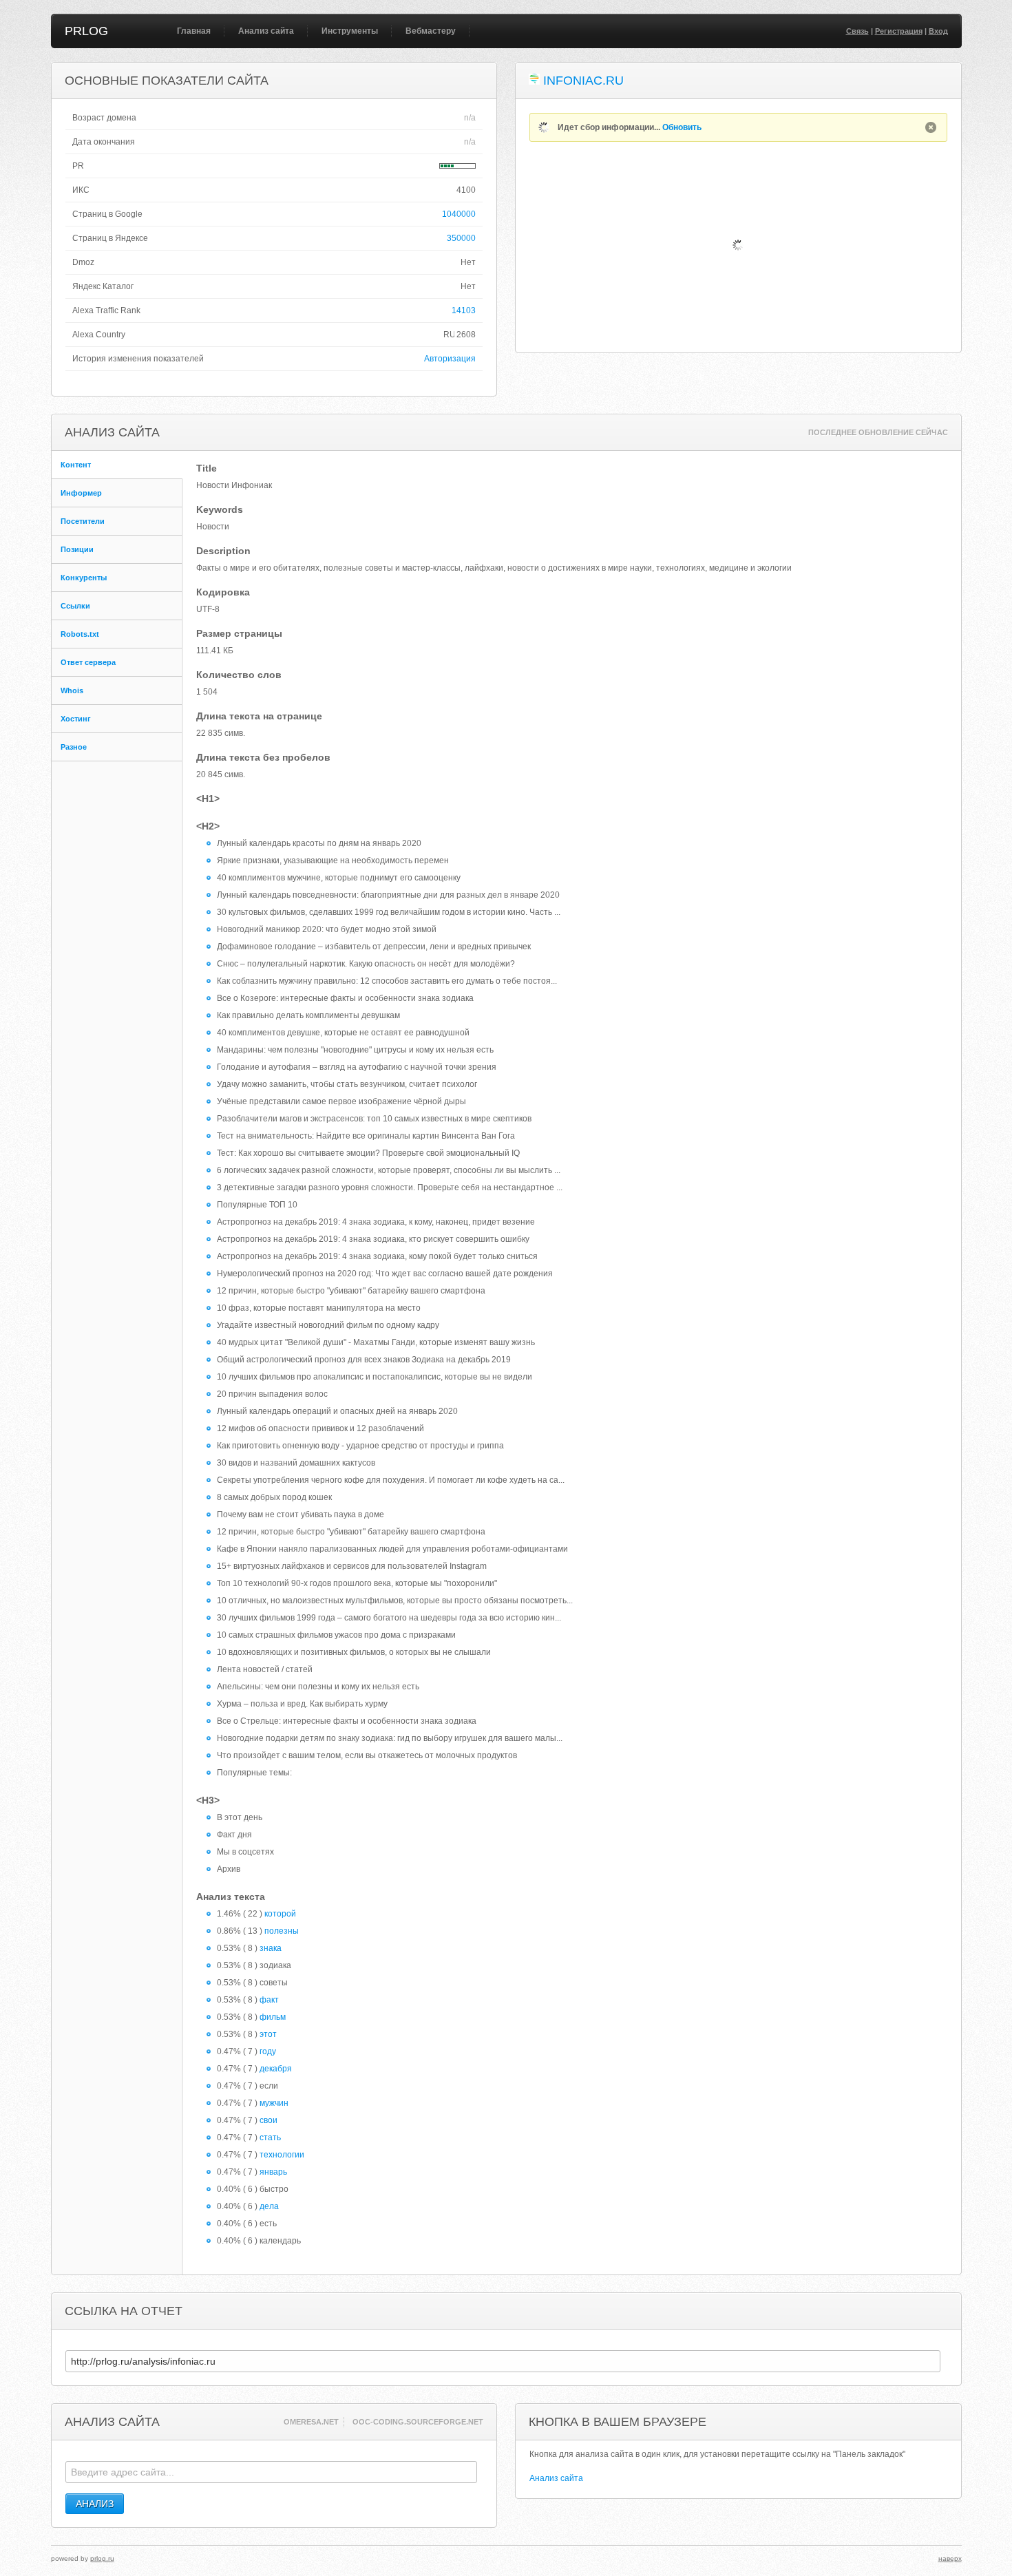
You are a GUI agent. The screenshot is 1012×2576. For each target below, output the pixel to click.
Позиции (77, 549)
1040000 (459, 214)
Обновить (682, 127)
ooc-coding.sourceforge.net (418, 2422)
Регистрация (899, 31)
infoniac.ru (583, 81)
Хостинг (76, 719)
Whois (72, 690)
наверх (950, 2558)
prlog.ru (102, 2558)
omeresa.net (311, 2422)
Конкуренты (84, 578)
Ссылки (75, 606)
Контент (76, 465)
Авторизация (450, 359)
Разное (74, 747)
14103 (464, 310)
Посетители (83, 521)
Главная (194, 31)
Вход (938, 31)
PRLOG (86, 31)
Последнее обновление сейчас (878, 432)
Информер (81, 493)
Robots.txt (80, 634)
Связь (857, 31)
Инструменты (350, 31)
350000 (461, 238)
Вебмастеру (431, 31)
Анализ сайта (266, 31)
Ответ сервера (88, 662)
